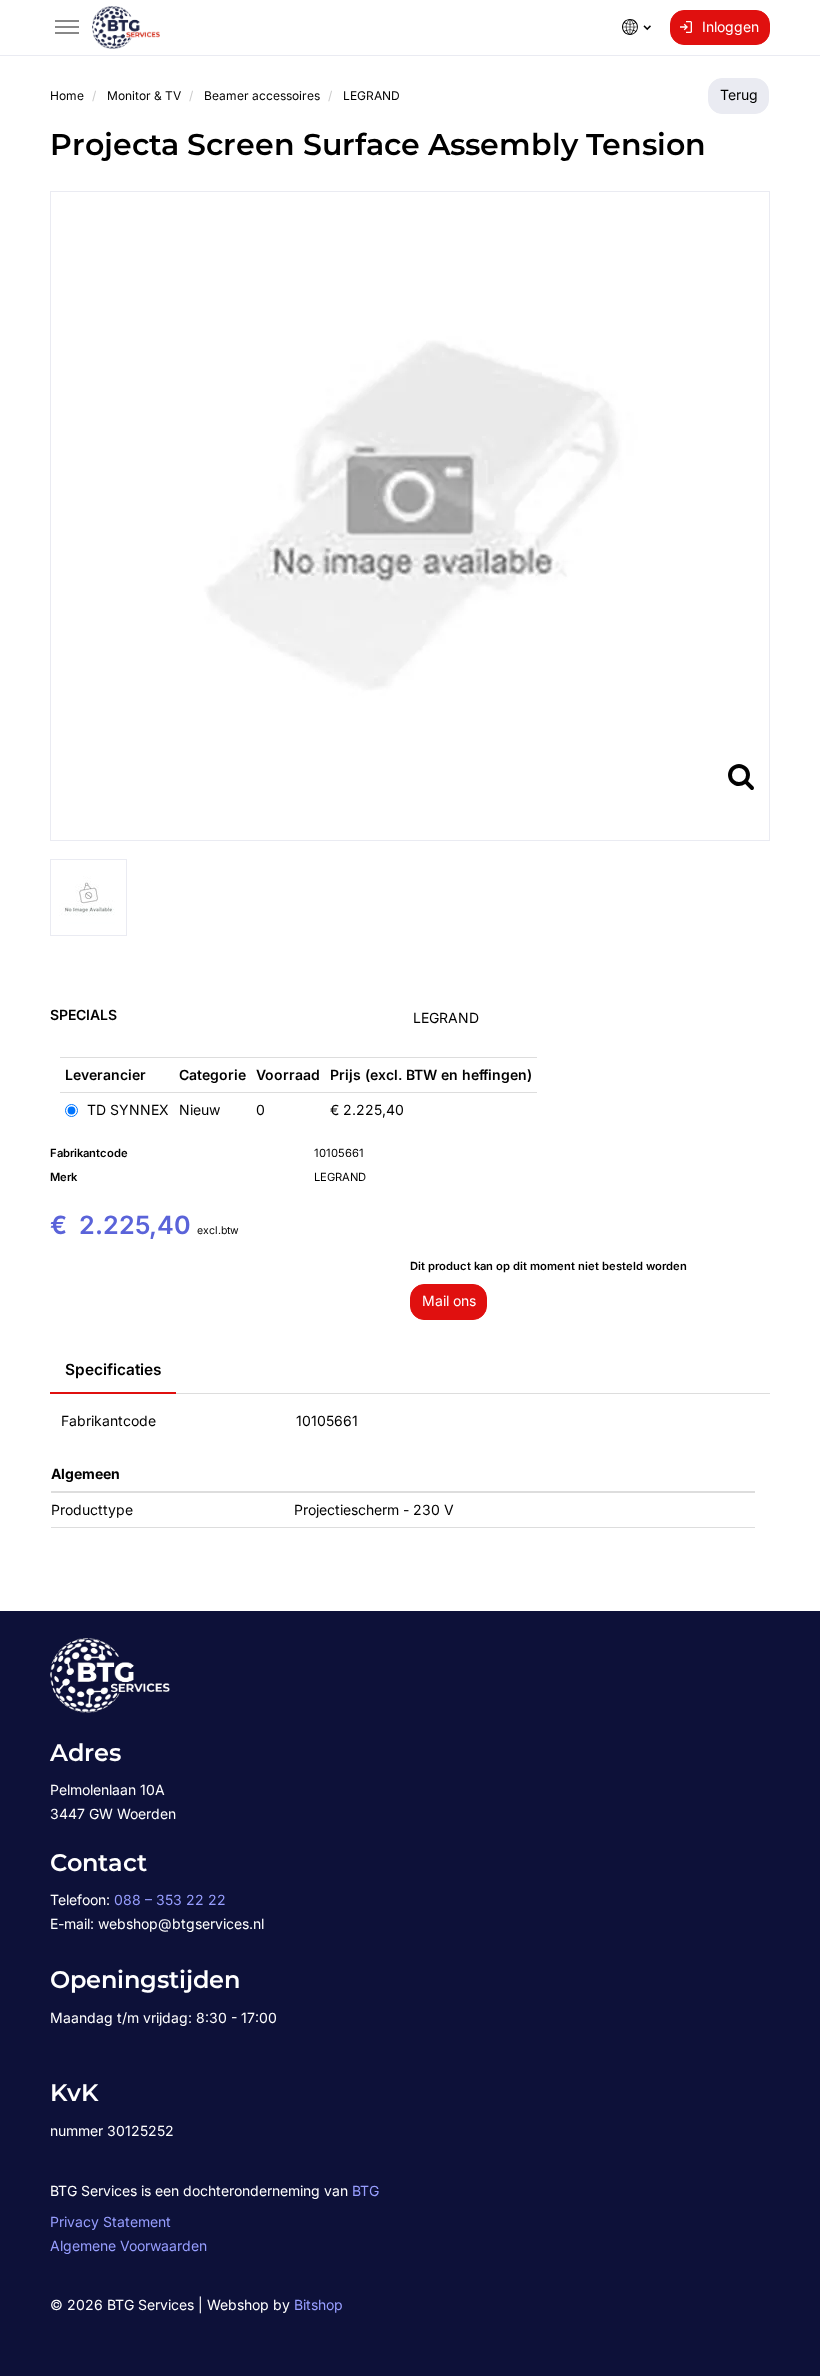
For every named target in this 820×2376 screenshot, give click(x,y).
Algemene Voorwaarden (128, 2245)
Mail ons (449, 1300)
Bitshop (318, 2304)
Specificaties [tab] (113, 1369)
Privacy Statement (110, 2221)
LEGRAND (446, 1017)
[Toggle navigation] (67, 27)
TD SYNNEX (126, 1109)
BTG (365, 2190)
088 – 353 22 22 (170, 1899)
